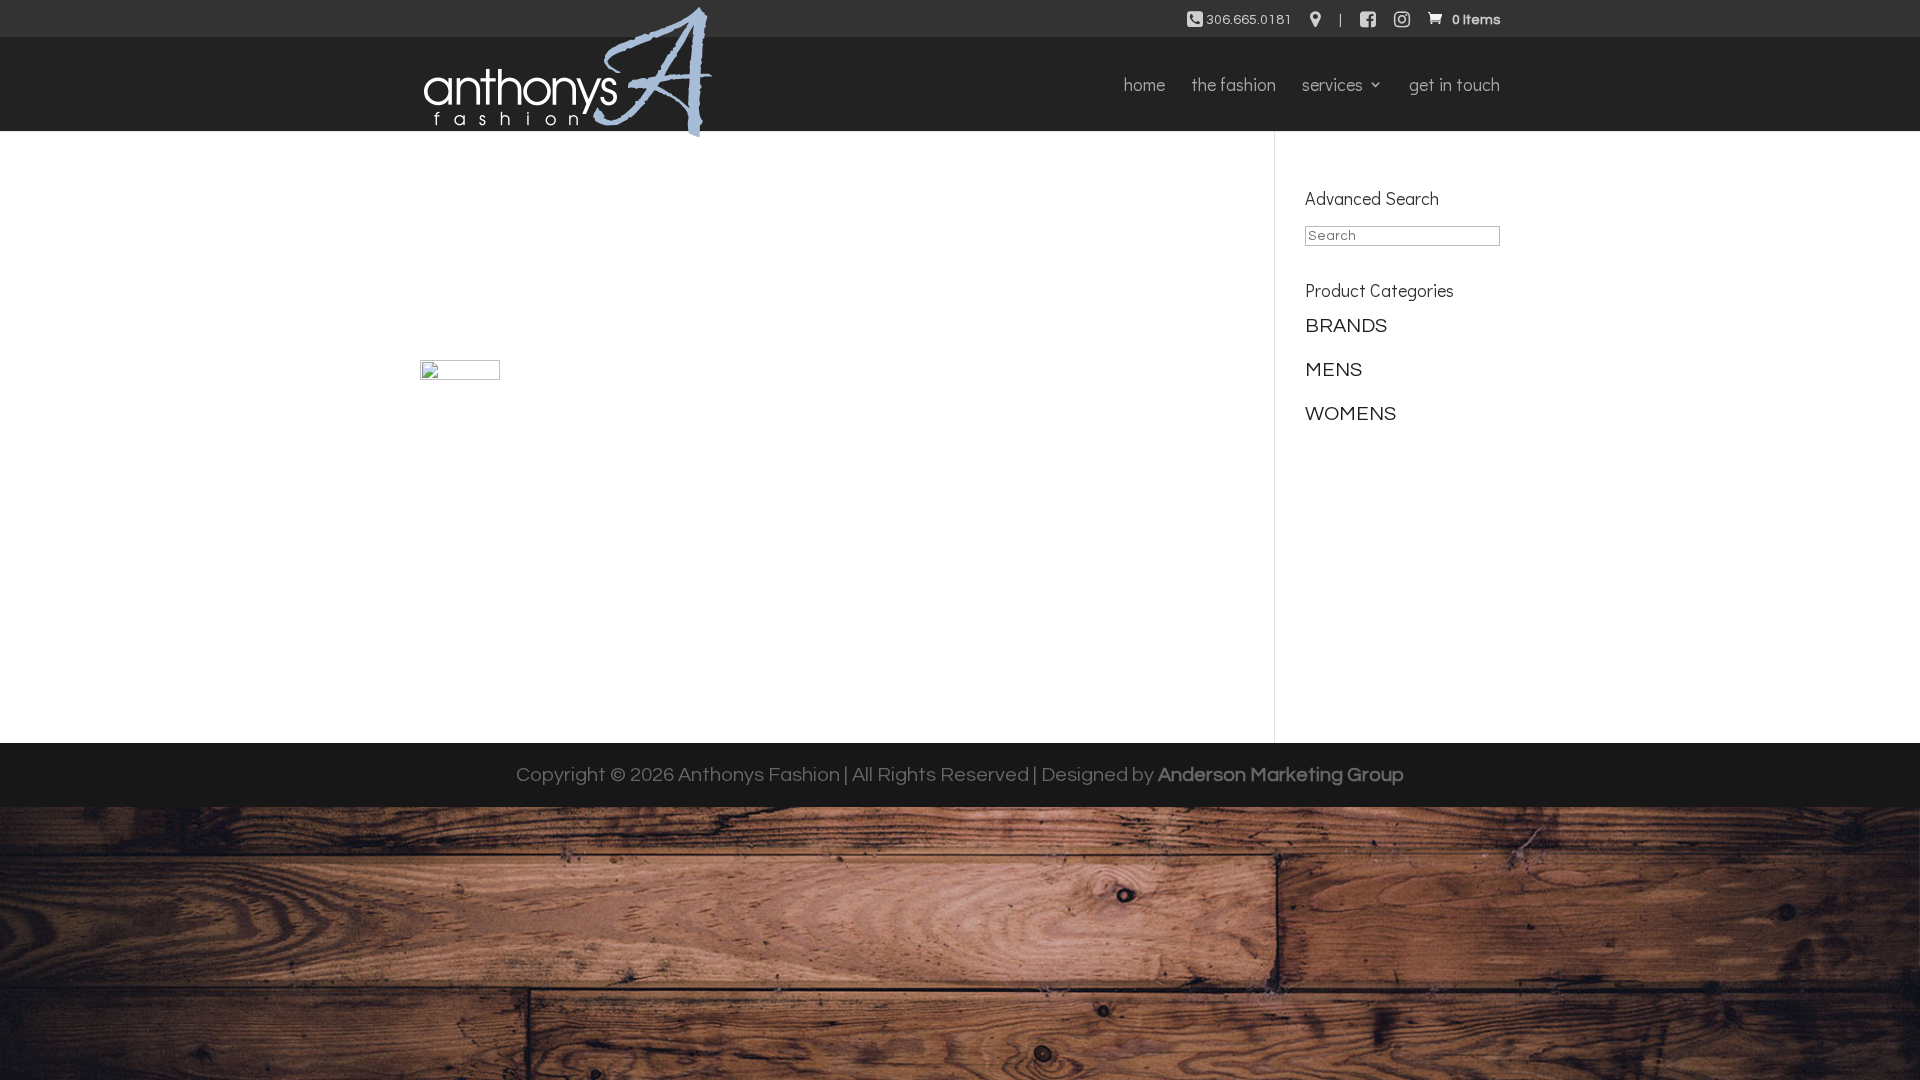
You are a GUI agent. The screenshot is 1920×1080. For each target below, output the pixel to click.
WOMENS (1350, 414)
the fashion (1233, 86)
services (1332, 86)
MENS (1333, 370)
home (1144, 86)
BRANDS (1346, 326)
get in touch (1454, 86)
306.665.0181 (1247, 20)
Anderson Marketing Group (1281, 775)
